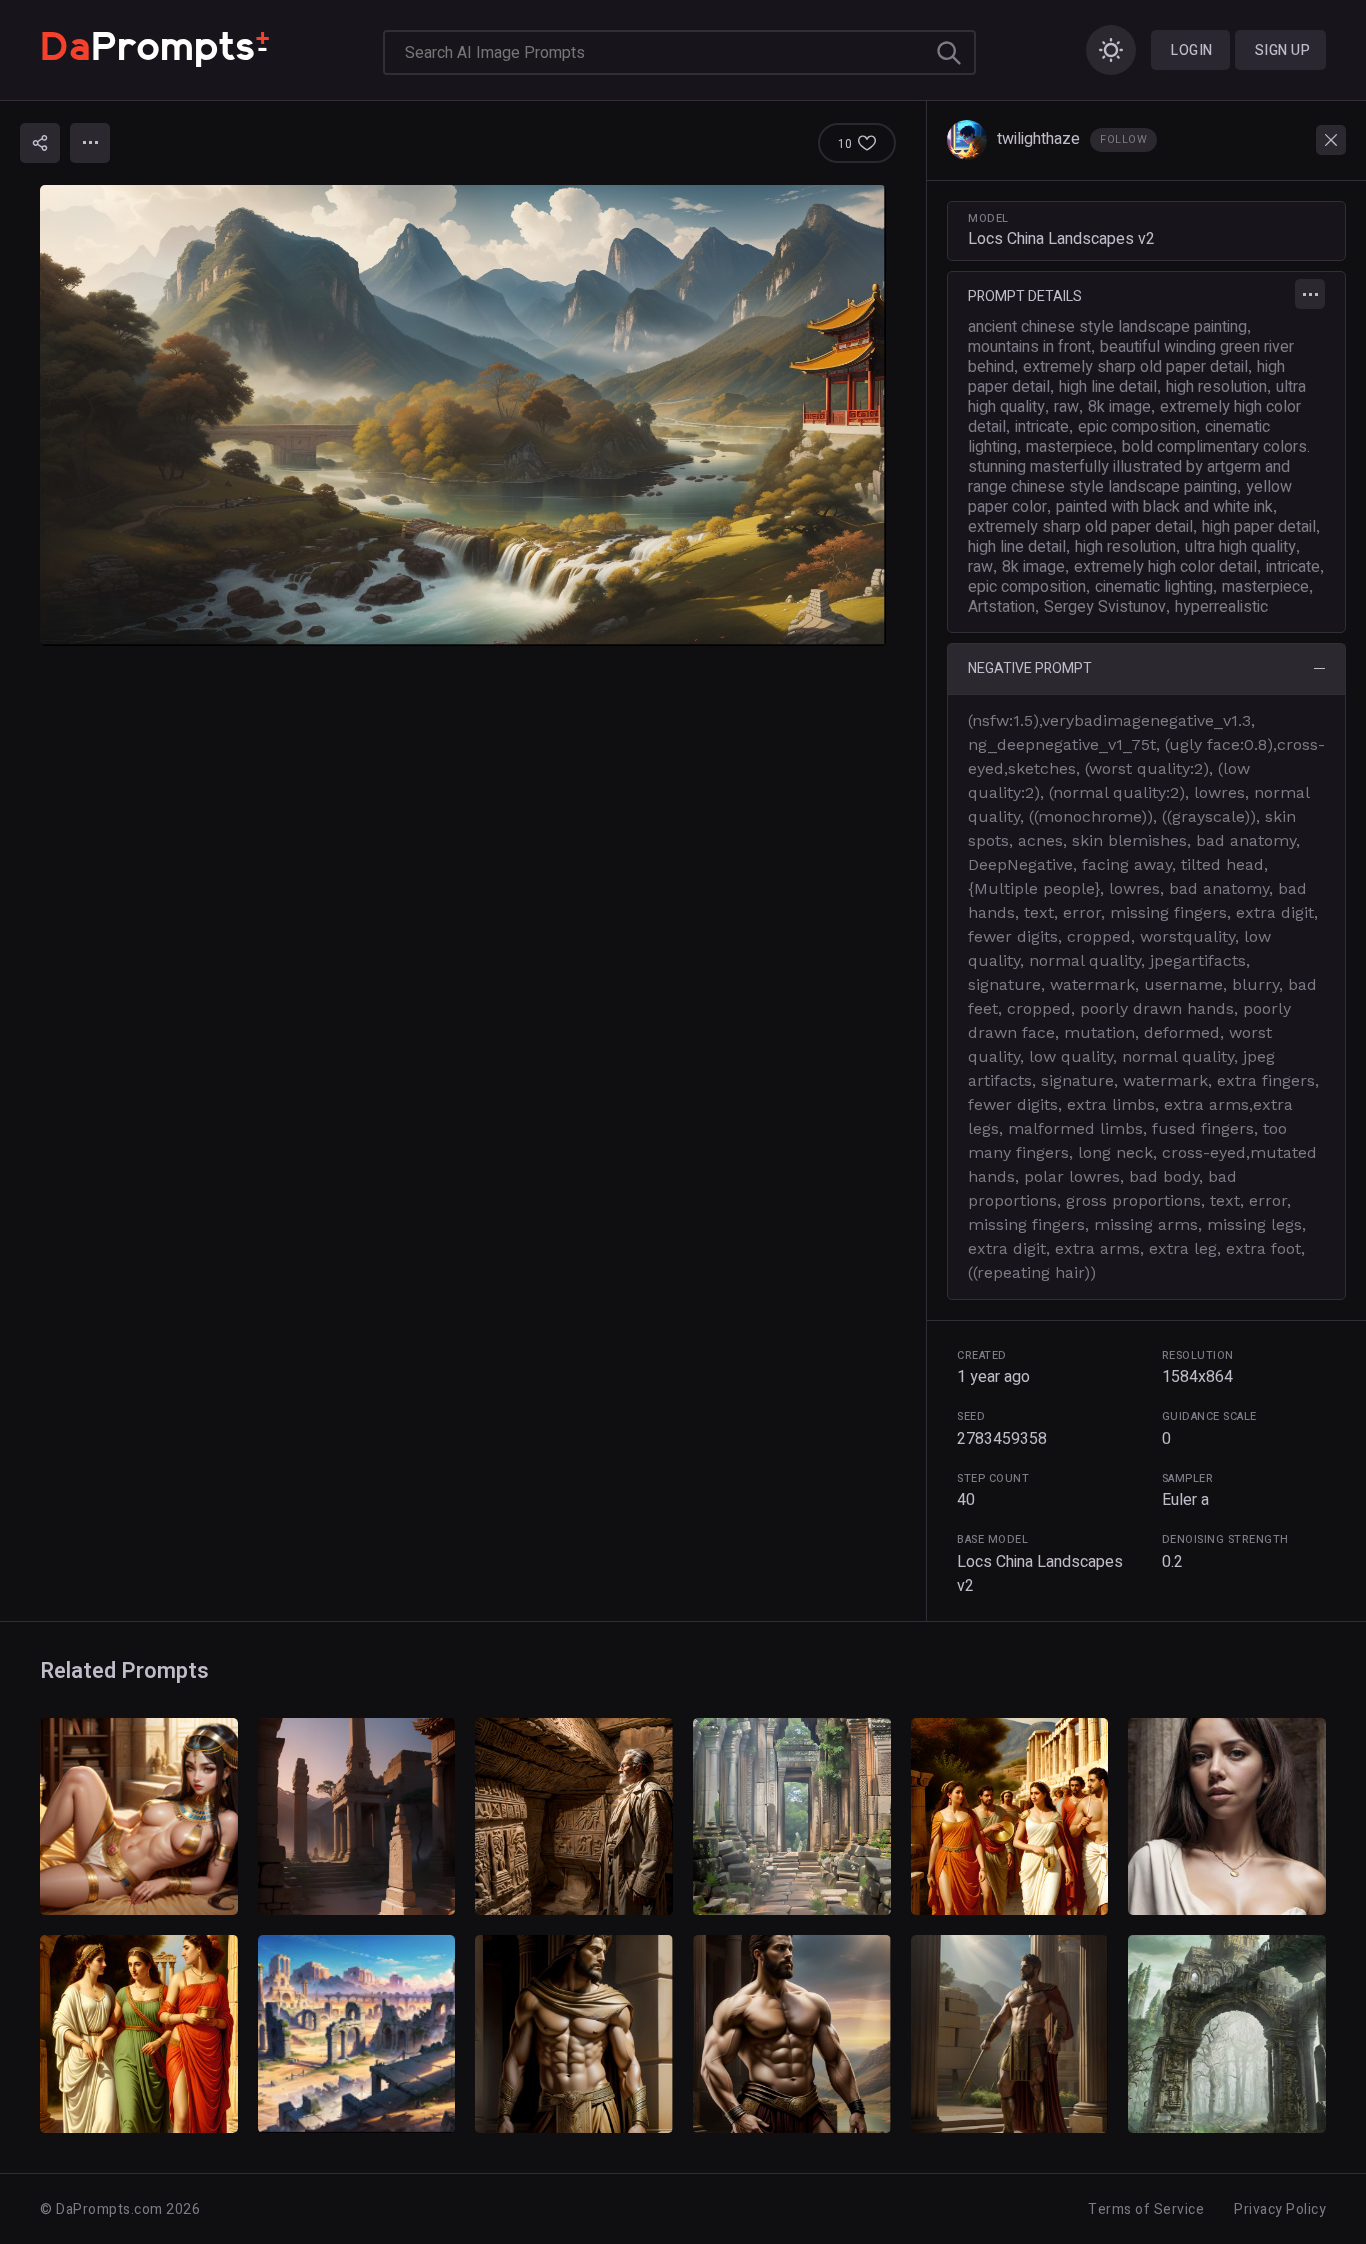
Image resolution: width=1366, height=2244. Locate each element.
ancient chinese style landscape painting (1107, 327)
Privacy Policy (1280, 2209)
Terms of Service (1146, 2209)
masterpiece (1069, 447)
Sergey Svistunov (1105, 607)
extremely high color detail (1165, 567)
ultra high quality (1240, 547)
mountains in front (1029, 347)
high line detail (1108, 387)
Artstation (1001, 607)
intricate (1042, 427)
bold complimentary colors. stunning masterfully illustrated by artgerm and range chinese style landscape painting (1139, 467)
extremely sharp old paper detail (1135, 367)
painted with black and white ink (1164, 507)
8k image (1119, 407)
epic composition (1137, 427)
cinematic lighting (1154, 587)
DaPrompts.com (109, 2209)
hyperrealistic (1221, 607)
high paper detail (1259, 527)
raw (1066, 407)
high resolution (1216, 387)
